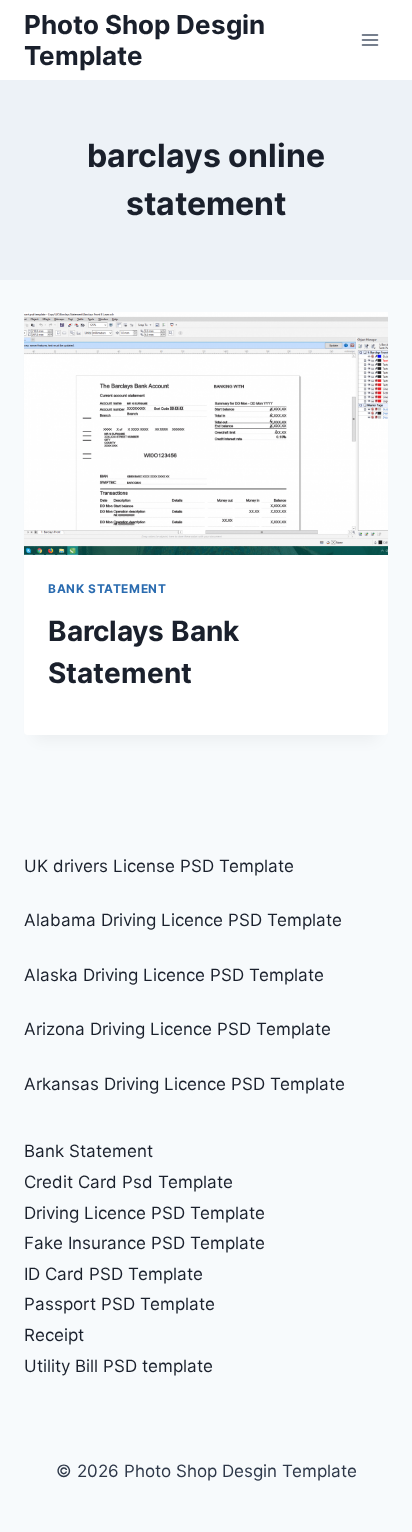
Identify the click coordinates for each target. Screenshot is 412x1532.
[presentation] (206, 433)
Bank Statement (107, 588)
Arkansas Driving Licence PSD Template (184, 1084)
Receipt (54, 1335)
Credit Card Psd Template (128, 1182)
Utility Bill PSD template (118, 1366)
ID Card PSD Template (113, 1274)
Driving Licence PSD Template (144, 1213)
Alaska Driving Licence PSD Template (174, 975)
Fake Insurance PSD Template (144, 1243)
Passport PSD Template (119, 1304)
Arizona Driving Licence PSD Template (177, 1029)
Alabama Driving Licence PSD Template (183, 920)
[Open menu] (369, 39)
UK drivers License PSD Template (159, 866)
